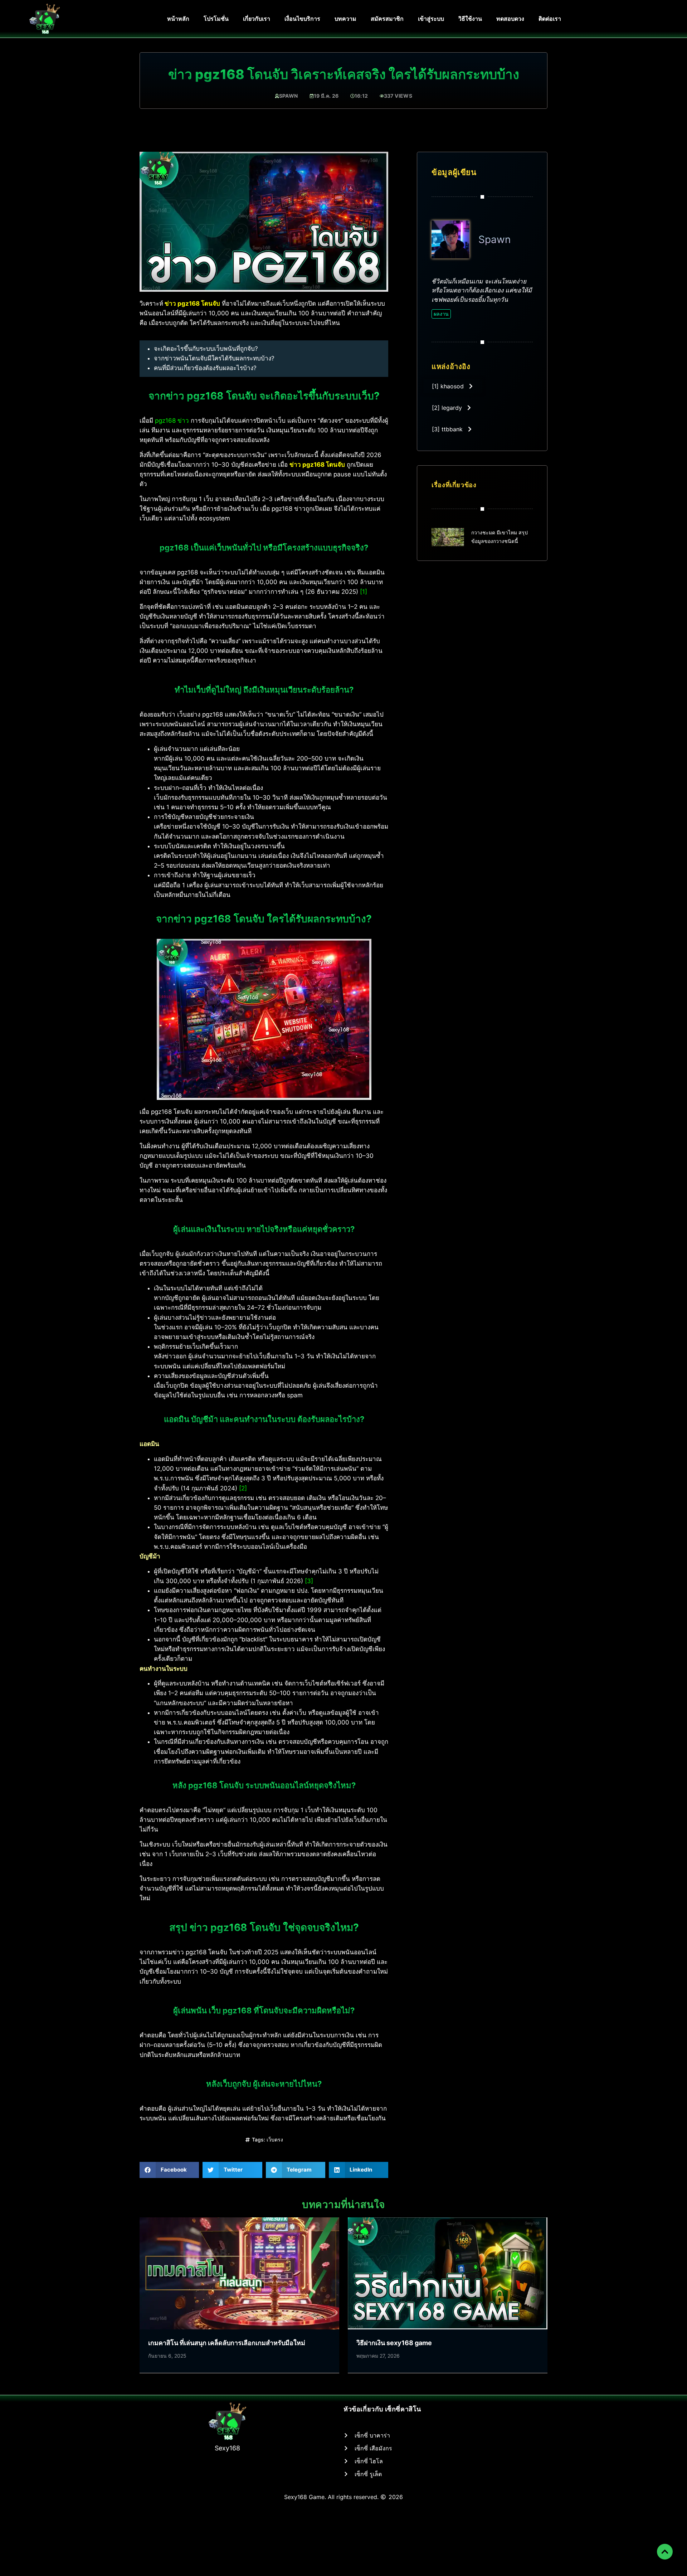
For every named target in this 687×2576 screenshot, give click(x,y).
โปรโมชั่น (216, 19)
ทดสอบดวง (510, 19)
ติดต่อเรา (550, 19)
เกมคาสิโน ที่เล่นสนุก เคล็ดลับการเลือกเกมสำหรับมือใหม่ (227, 2343)
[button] (169, 2170)
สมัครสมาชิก (387, 19)
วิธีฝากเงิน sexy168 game (394, 2343)
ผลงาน (441, 314)
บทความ (345, 19)
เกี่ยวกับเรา (257, 19)
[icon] (665, 2552)
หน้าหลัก (178, 19)
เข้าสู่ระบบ (431, 19)
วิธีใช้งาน (470, 19)
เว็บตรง (275, 2140)
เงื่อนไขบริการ (302, 19)
